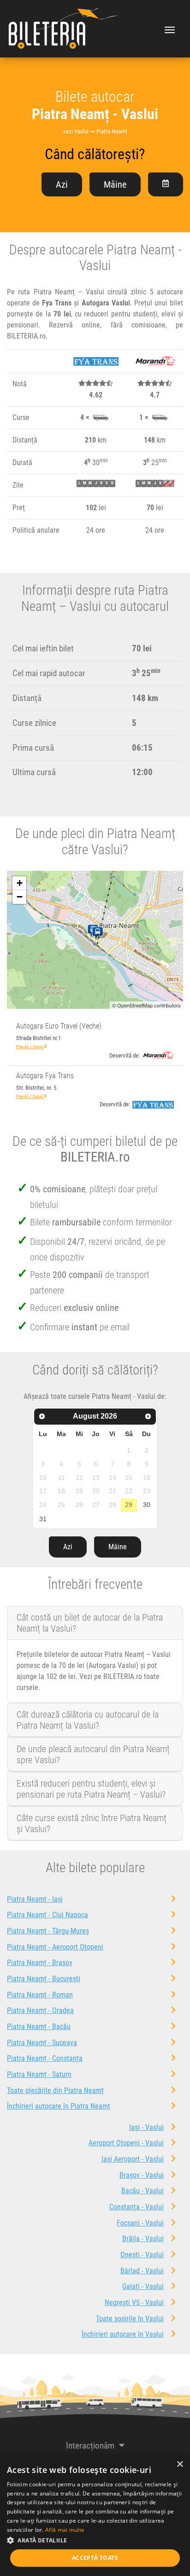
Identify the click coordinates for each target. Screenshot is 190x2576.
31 (43, 1519)
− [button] (20, 897)
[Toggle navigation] (170, 29)
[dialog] (95, 2515)
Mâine (115, 184)
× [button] (180, 2464)
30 (147, 1505)
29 (129, 1505)
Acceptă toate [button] (95, 2558)
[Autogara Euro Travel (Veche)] (99, 933)
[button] (95, 2540)
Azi (62, 184)
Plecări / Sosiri (30, 1047)
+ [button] (20, 883)
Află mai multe (65, 2530)
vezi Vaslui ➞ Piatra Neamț (95, 131)
